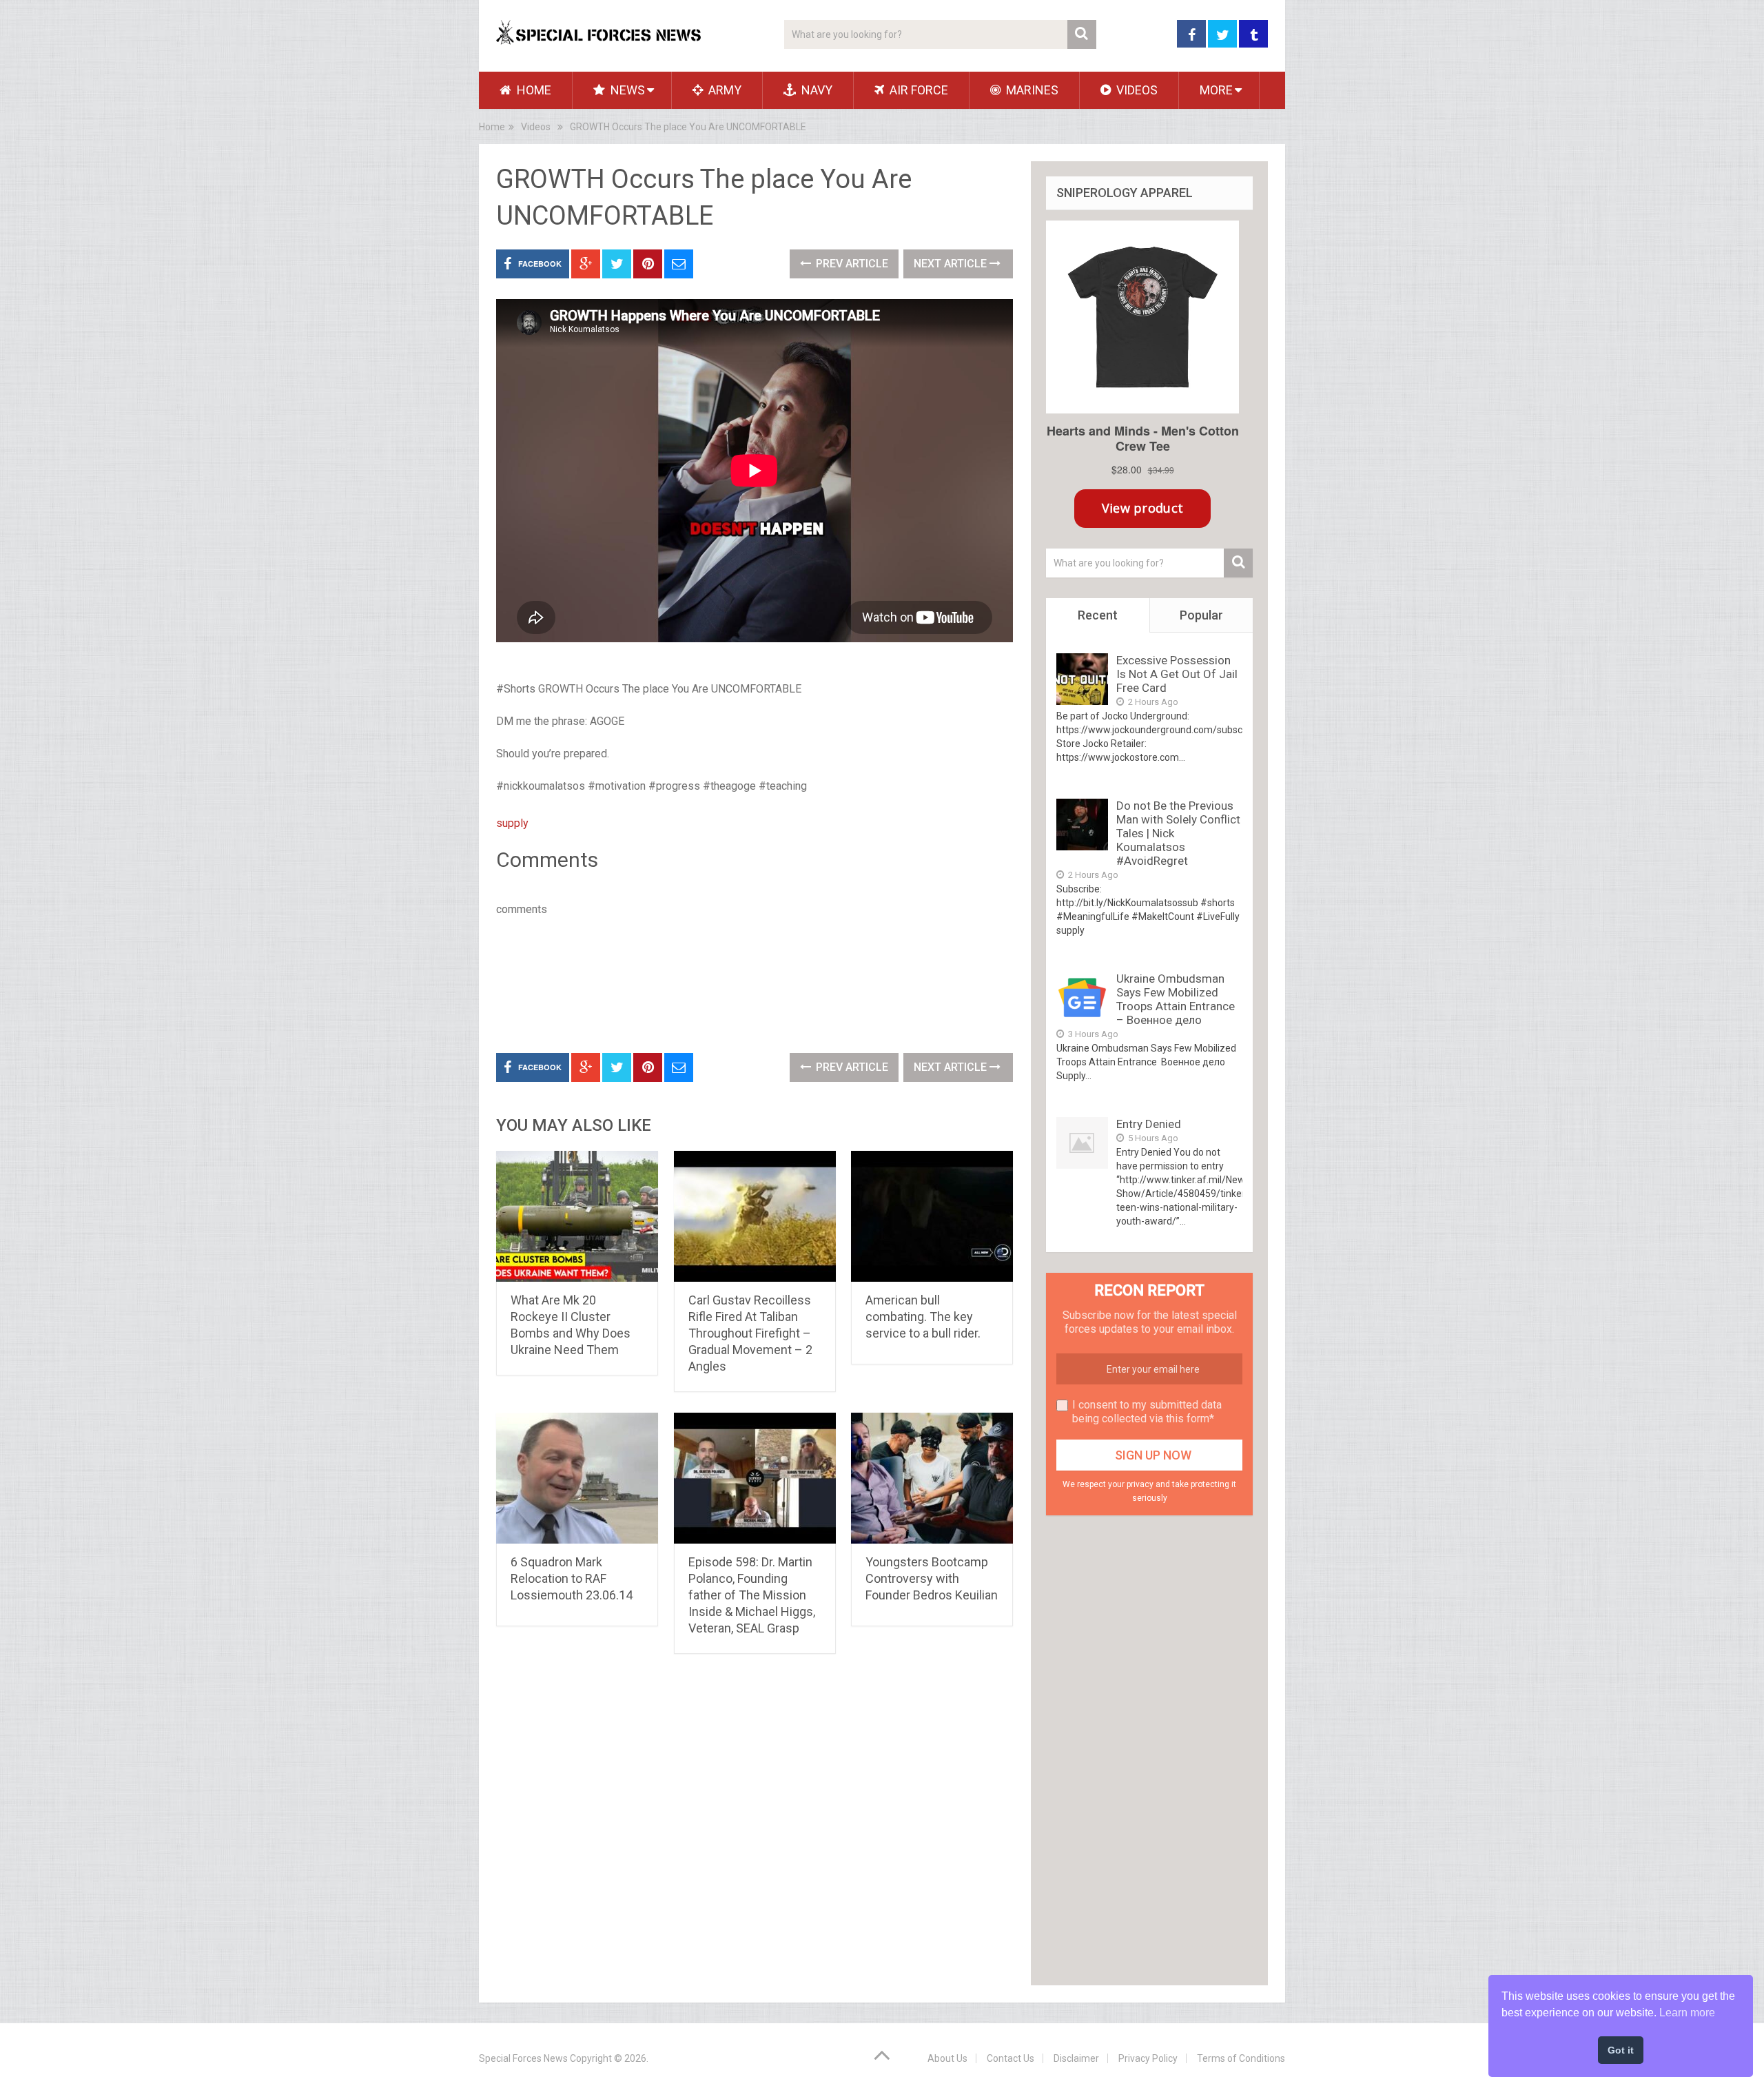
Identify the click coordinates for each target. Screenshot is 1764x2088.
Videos (1136, 90)
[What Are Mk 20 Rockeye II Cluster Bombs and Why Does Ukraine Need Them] (577, 1216)
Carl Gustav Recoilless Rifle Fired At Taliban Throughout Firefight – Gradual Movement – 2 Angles (750, 1333)
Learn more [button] (1687, 2013)
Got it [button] (1621, 2050)
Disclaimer (1076, 2058)
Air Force (917, 90)
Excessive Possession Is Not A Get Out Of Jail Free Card (1177, 674)
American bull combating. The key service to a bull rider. (923, 1317)
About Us (947, 2058)
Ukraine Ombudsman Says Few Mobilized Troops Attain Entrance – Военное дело (1176, 999)
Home (533, 90)
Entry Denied (1149, 1124)
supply (512, 823)
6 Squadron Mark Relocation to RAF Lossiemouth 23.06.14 (572, 1578)
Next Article (952, 264)
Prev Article (851, 264)
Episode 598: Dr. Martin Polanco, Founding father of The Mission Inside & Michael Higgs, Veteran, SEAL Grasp (752, 1595)
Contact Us (1011, 2058)
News (626, 90)
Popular (1201, 615)
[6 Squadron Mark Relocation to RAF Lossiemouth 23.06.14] (577, 1478)
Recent (1098, 615)
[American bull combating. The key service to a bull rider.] (932, 1216)
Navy (816, 90)
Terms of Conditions (1241, 2058)
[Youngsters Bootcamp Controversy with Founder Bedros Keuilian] (932, 1478)
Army (724, 90)
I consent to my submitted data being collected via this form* (1147, 1412)
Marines (1031, 90)
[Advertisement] (747, 982)
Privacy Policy (1148, 2058)
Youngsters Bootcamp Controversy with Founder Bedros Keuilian (932, 1578)
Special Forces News (523, 2058)
